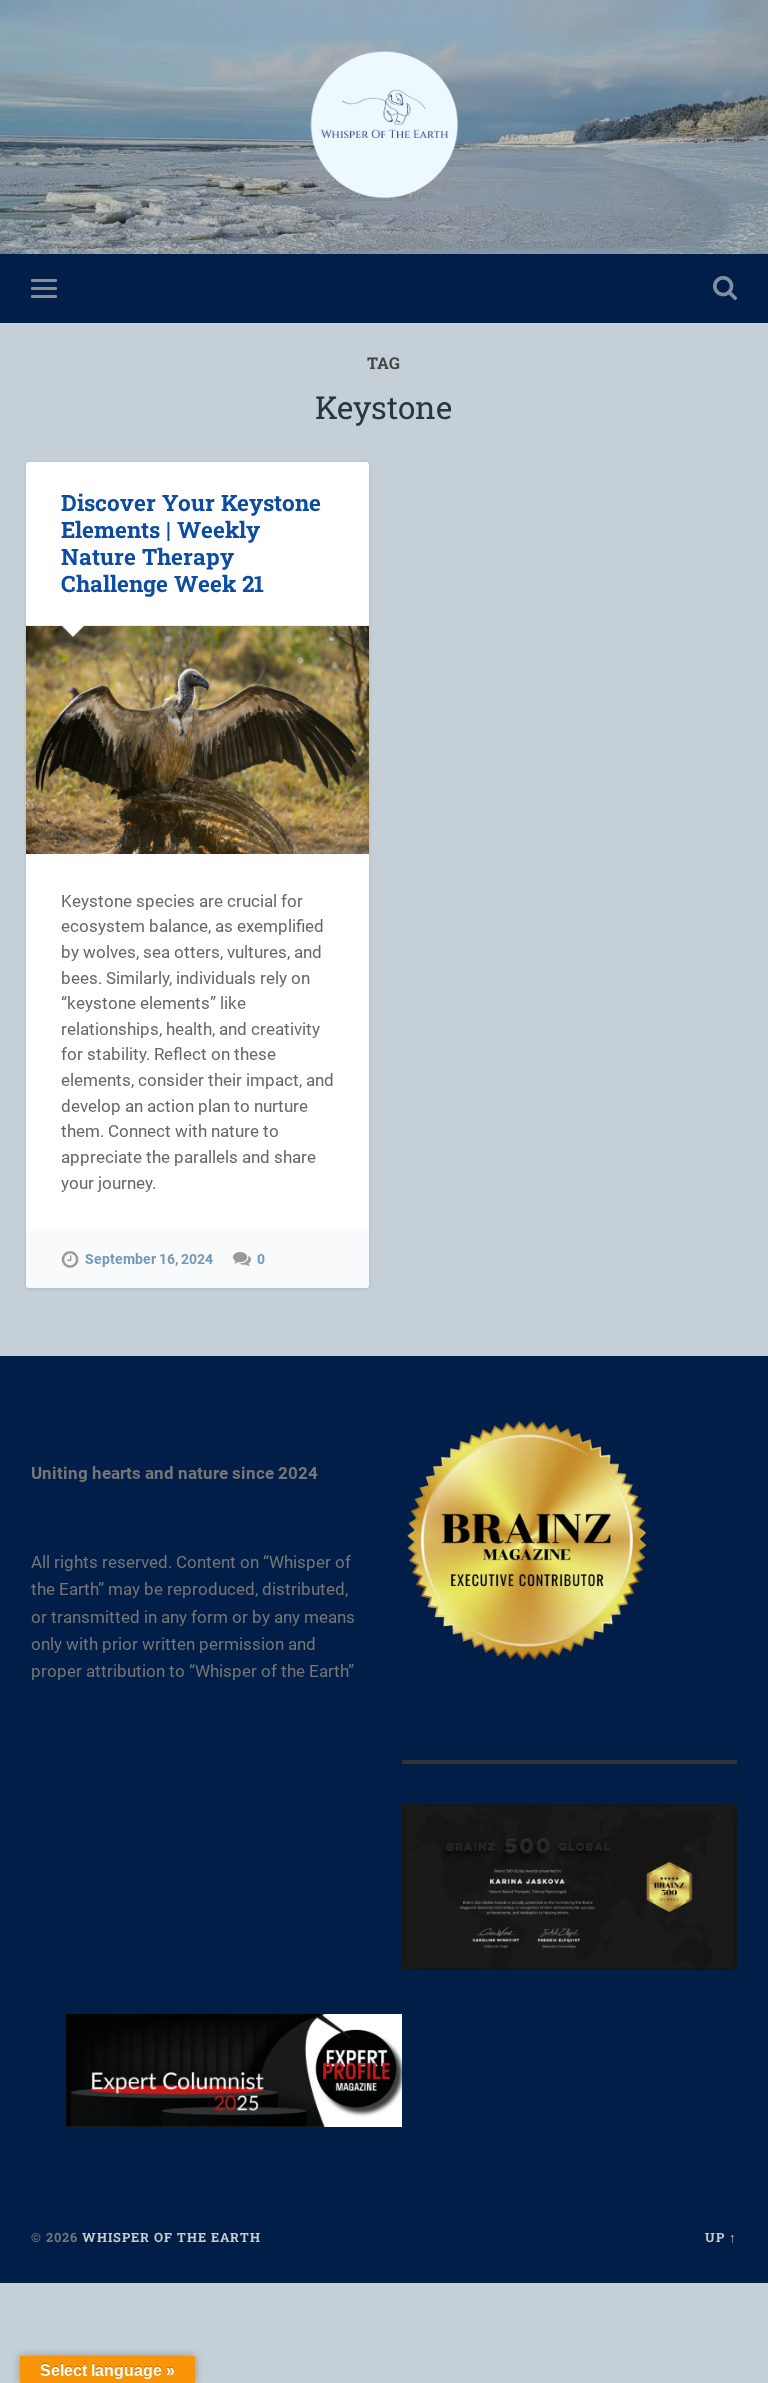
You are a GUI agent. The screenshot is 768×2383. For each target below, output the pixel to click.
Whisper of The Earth (171, 2237)
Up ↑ (721, 2237)
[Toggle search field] (725, 288)
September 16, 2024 (149, 1259)
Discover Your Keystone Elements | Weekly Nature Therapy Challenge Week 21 (191, 542)
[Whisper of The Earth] (384, 127)
